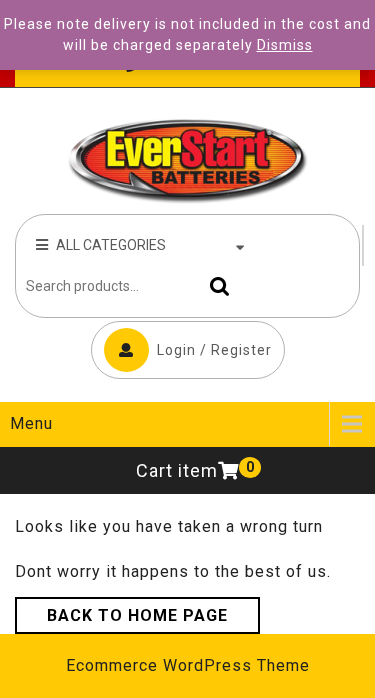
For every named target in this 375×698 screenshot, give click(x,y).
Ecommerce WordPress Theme (188, 665)
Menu (31, 423)
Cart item (177, 470)
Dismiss (285, 45)
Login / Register (214, 350)
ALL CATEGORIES (111, 245)
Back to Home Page (137, 615)
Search (215, 286)
